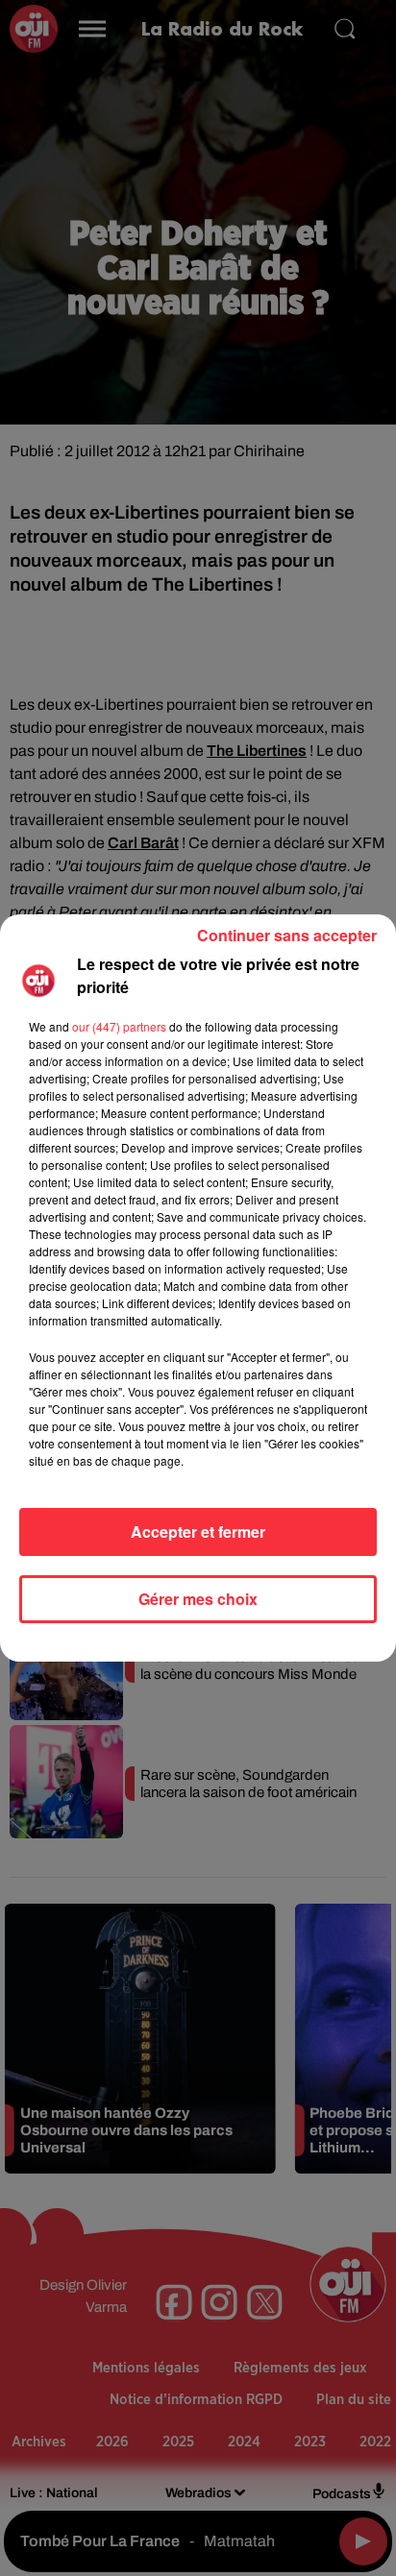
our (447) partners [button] (119, 1026)
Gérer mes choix (198, 1599)
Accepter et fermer (198, 1531)
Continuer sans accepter (287, 935)
